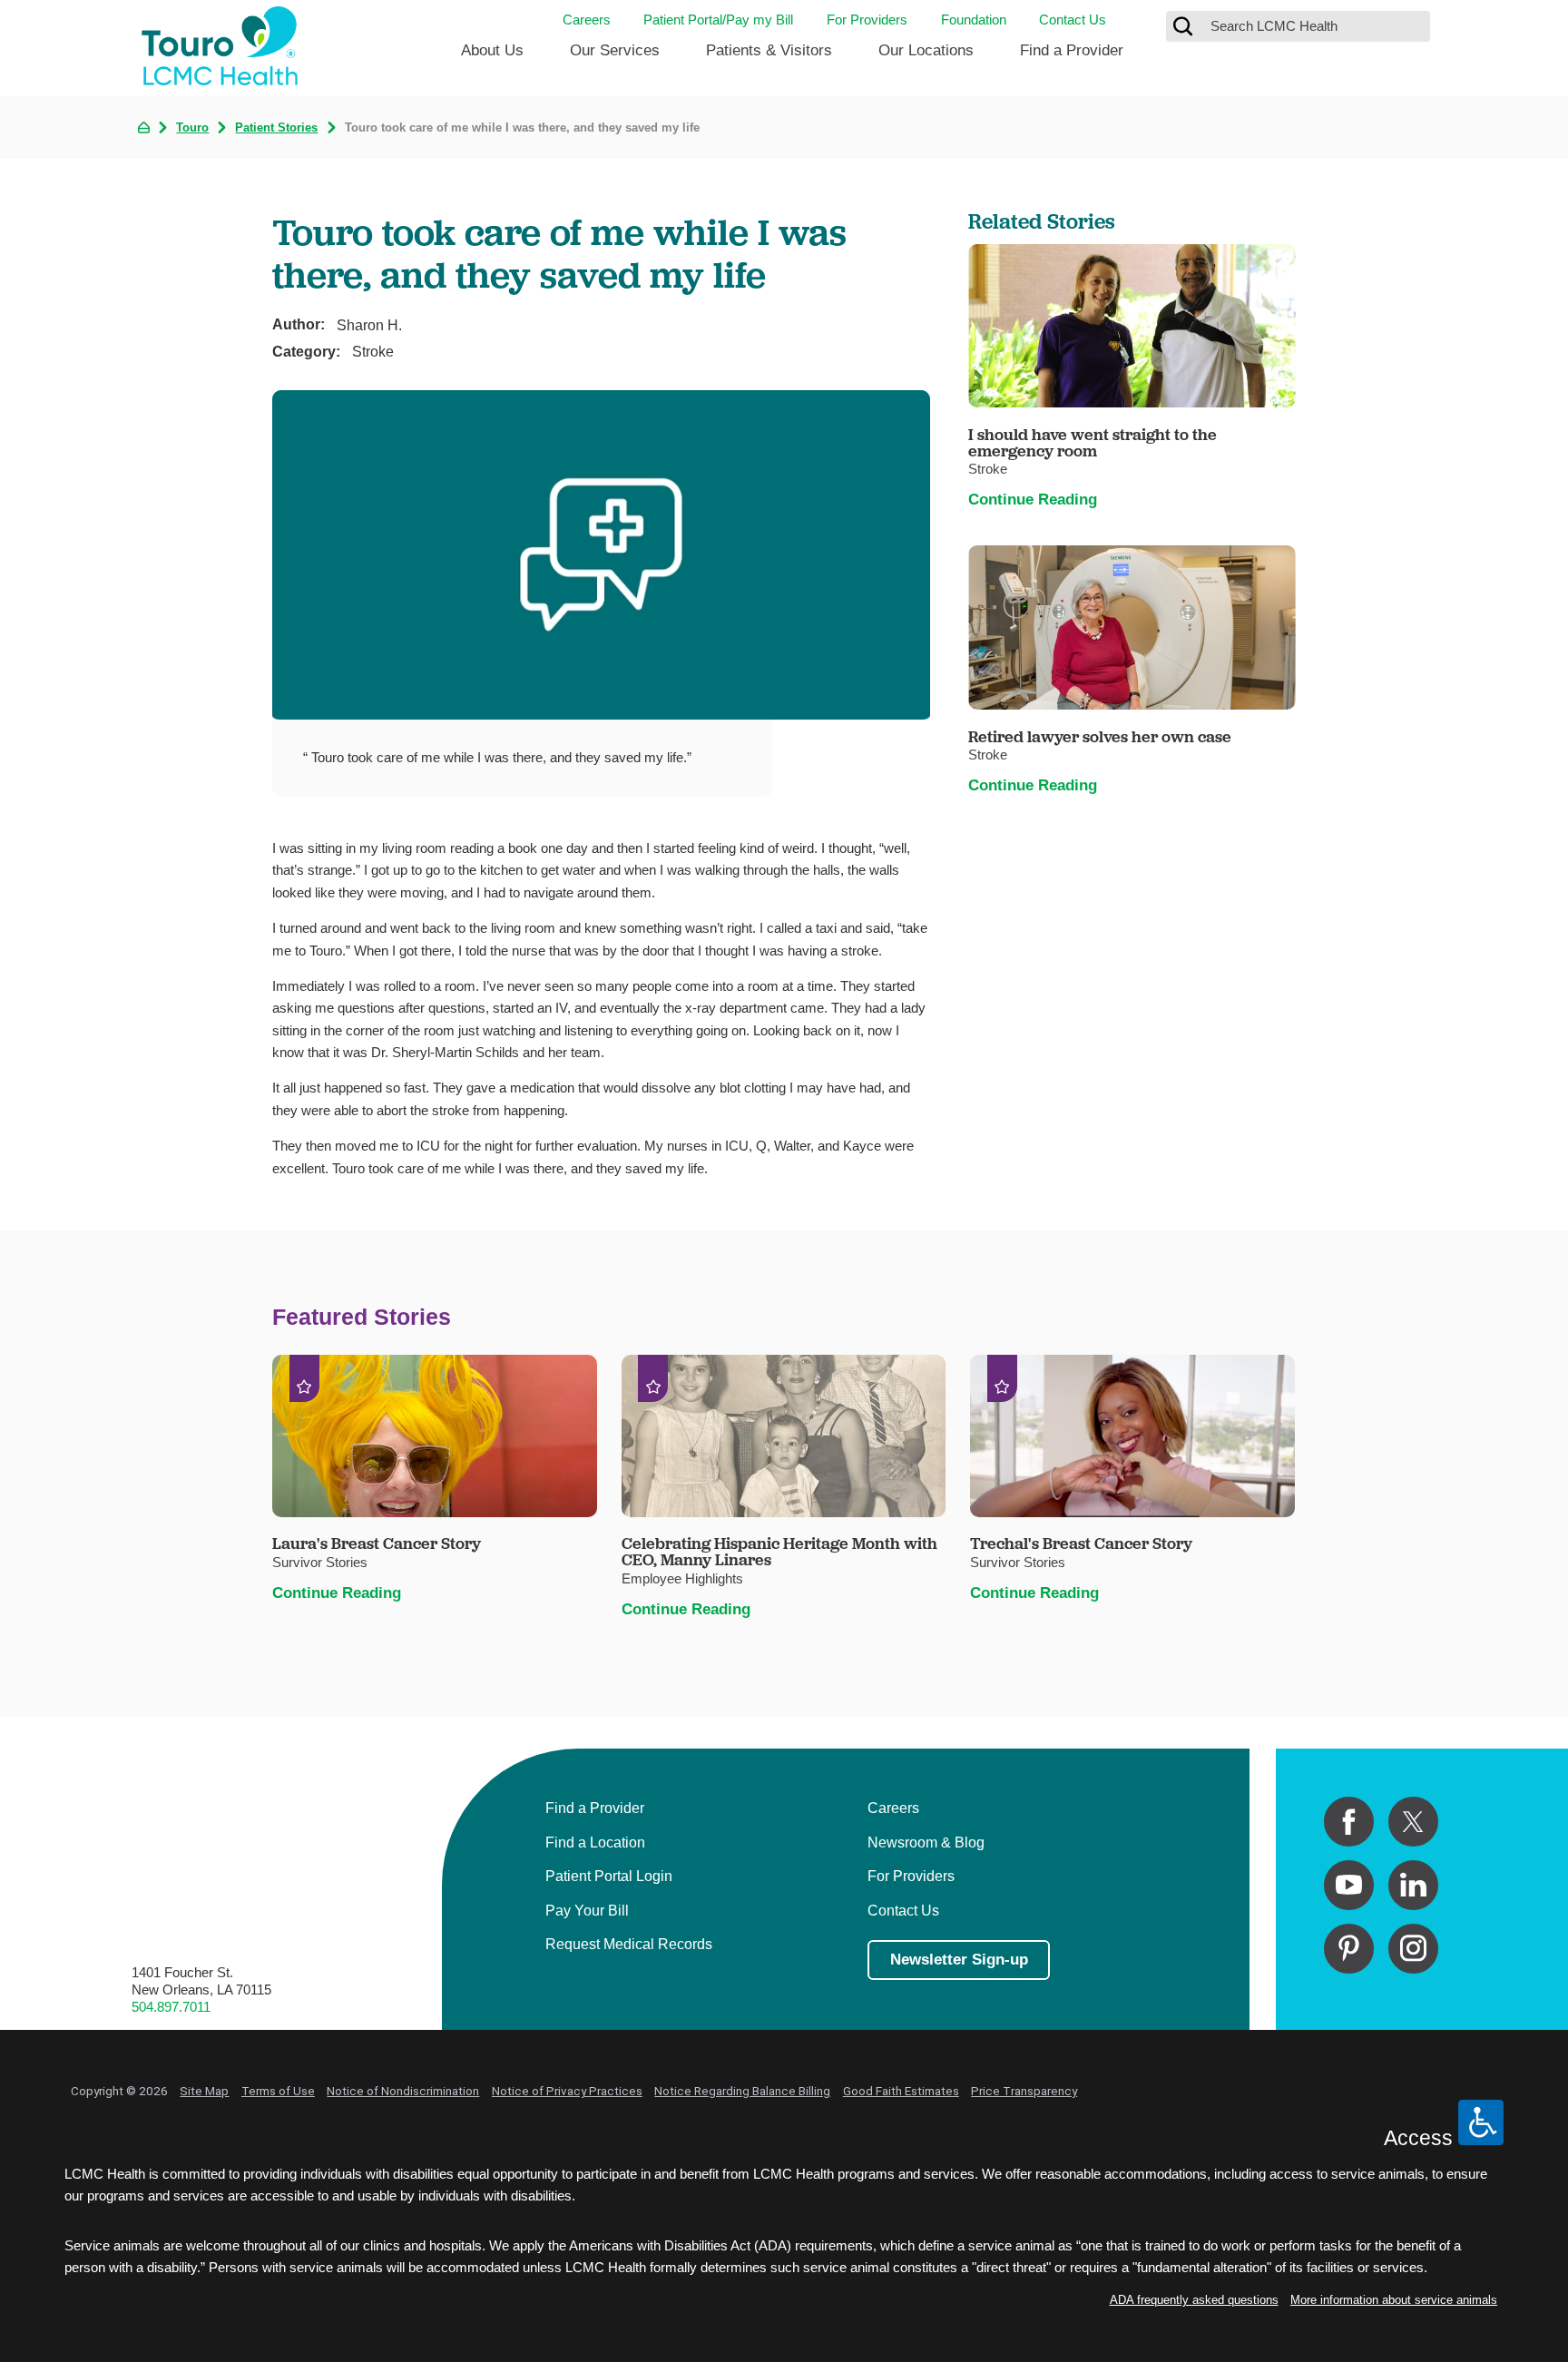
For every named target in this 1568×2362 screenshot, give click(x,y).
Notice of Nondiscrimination (403, 2091)
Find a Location (595, 1842)
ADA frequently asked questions (1194, 2300)
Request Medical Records (629, 1944)
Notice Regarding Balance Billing (742, 2091)
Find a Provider (1072, 50)
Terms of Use (278, 2091)
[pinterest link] (1349, 1949)
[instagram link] (1413, 1949)
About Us (492, 50)
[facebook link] (1349, 1822)
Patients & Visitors (769, 50)
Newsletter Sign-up (959, 1960)
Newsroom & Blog (926, 1842)
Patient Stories (276, 128)
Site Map (204, 2091)
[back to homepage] (144, 127)
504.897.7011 (171, 2007)
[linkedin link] (1413, 1885)
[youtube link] (1349, 1885)
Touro (192, 128)
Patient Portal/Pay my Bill (718, 20)
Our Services (615, 50)
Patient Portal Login (609, 1876)
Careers (587, 20)
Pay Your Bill (587, 1910)
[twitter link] (1413, 1822)
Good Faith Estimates (901, 2091)
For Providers (867, 20)
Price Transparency (1024, 2091)
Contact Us (1073, 20)
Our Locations (926, 50)
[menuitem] (492, 57)
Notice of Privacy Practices (567, 2091)
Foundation (974, 20)
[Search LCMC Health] (1183, 26)
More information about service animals (1394, 2300)
